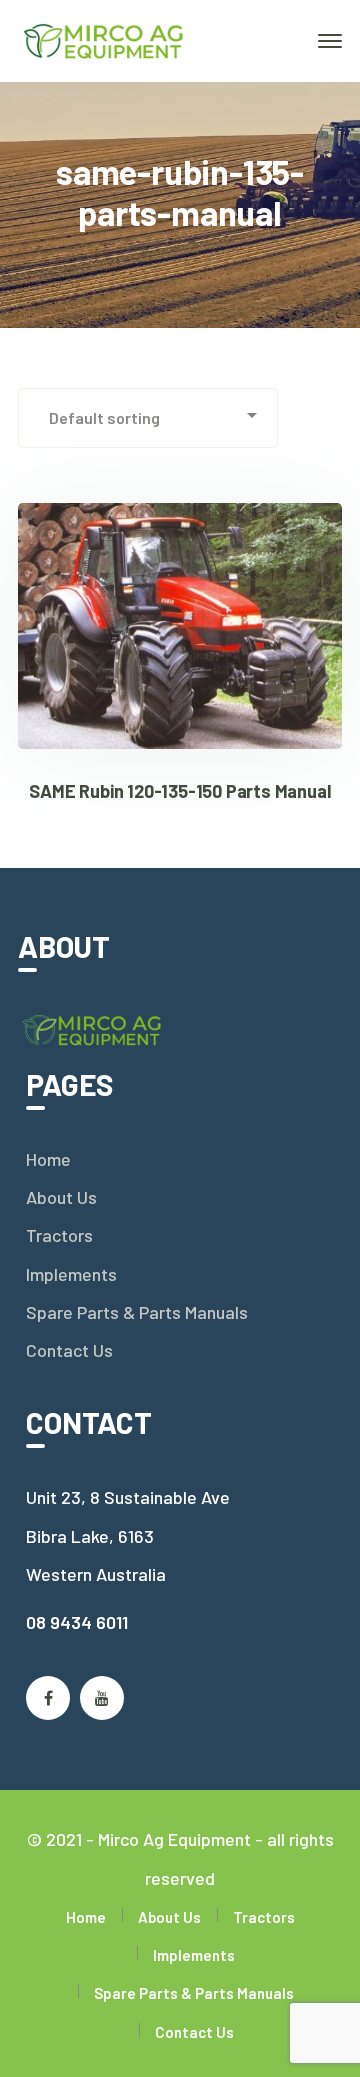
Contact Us (69, 1350)
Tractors (59, 1235)
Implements (71, 1274)
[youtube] (102, 1698)
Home (48, 1159)
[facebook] (48, 1698)
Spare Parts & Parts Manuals (137, 1312)
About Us (61, 1197)
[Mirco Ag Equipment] (104, 39)
